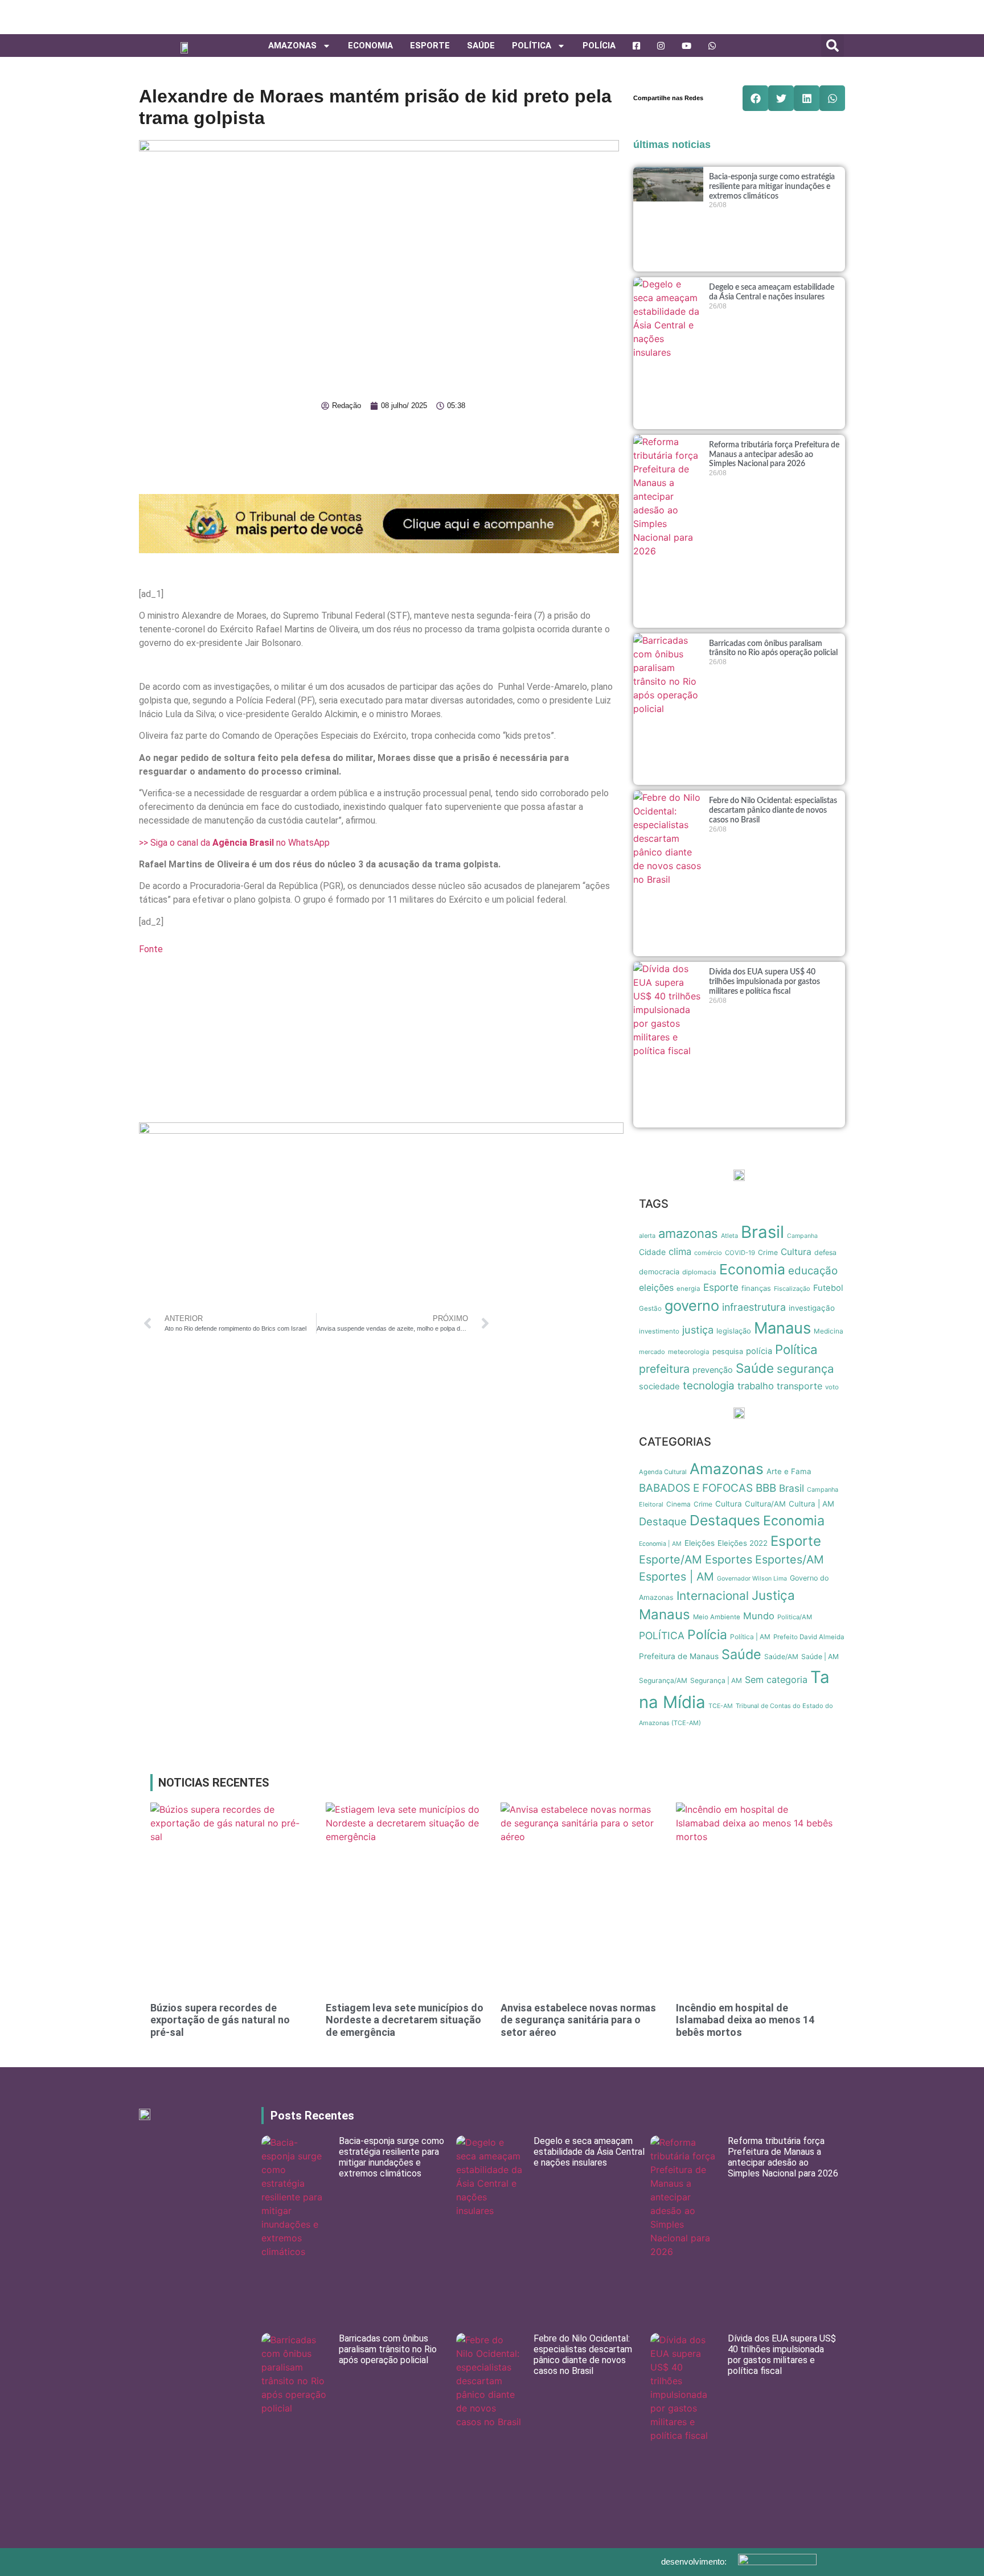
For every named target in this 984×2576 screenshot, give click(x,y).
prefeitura (664, 1369)
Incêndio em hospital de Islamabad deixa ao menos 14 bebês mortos (745, 2020)
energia (688, 1289)
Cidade (652, 1252)
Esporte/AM (671, 1559)
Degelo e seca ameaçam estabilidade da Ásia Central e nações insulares (589, 2152)
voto (832, 1387)
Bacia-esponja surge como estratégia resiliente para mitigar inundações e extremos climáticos (772, 187)
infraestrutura (754, 1307)
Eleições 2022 (743, 1543)
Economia (370, 46)
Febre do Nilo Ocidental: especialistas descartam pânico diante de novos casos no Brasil (773, 810)
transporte (799, 1386)
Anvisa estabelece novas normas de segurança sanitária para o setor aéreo (578, 2020)
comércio (708, 1253)
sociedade (659, 1386)
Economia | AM (660, 1544)
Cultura (796, 1252)
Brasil (762, 1232)
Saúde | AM (820, 1657)
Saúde (481, 46)
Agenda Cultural (663, 1472)
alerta (647, 1236)
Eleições (700, 1543)
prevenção (713, 1370)
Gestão (650, 1308)
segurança (805, 1369)
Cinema (678, 1504)
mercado (652, 1352)
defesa (825, 1252)
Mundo (759, 1616)
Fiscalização (792, 1289)
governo (692, 1305)
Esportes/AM (790, 1559)
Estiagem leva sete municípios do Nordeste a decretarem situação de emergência (405, 2020)
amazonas (688, 1233)
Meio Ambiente (717, 1617)
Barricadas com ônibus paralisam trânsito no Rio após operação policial (388, 2349)
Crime (768, 1252)
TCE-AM (721, 1706)
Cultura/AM (765, 1504)
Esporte (430, 46)
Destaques (725, 1520)
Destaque (663, 1521)
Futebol (828, 1288)
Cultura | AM (811, 1504)
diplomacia (699, 1272)
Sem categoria (776, 1680)
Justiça (773, 1595)
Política (796, 1349)
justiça (698, 1330)
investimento (659, 1331)
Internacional (713, 1596)
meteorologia (689, 1352)
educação (813, 1271)
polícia (759, 1351)
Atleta (729, 1236)
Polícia (599, 46)
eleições (656, 1288)
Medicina (829, 1331)
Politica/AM (795, 1617)
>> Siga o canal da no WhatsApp (234, 843)
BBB (766, 1488)
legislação (734, 1331)
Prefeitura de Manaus (679, 1656)
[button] (833, 46)
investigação (812, 1308)
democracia (659, 1271)
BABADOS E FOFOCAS (696, 1488)
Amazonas (292, 46)
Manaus (782, 1328)
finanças (756, 1288)
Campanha (802, 1236)
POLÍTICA (532, 46)
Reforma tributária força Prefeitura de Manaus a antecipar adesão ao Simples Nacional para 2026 (774, 455)
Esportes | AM (676, 1577)
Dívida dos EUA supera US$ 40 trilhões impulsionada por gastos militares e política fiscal (764, 982)
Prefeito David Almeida (809, 1637)
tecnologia (709, 1386)
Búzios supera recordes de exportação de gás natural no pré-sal (220, 2020)
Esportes (729, 1559)
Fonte (151, 949)
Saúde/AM (781, 1657)
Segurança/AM (663, 1680)
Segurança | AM (716, 1680)
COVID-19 (740, 1253)
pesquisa (728, 1351)
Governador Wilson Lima (752, 1579)
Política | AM (750, 1637)
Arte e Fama (789, 1471)
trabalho (756, 1386)
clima (680, 1252)
